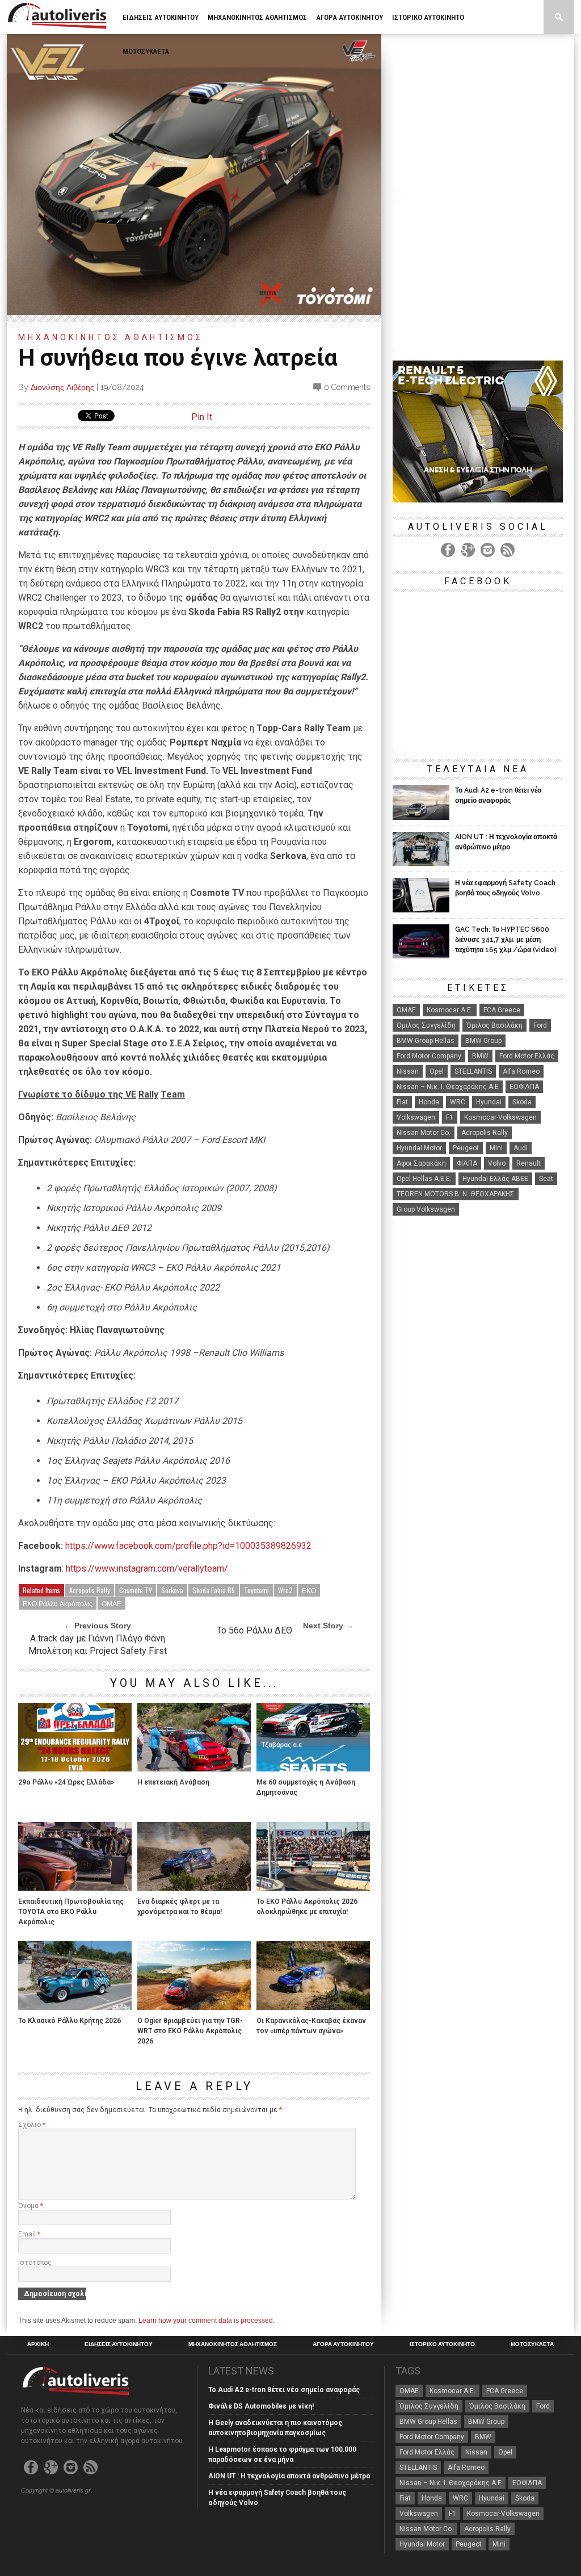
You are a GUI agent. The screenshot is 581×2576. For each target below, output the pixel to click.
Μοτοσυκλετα (146, 51)
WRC (458, 1102)
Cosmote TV (136, 1590)
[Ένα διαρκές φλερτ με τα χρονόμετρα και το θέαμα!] (194, 1888)
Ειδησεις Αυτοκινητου (161, 17)
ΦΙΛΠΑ (467, 1163)
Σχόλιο (32, 2125)
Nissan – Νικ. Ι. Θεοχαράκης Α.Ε (448, 1087)
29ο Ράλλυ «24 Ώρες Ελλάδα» (66, 1782)
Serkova (172, 1590)
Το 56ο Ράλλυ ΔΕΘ (254, 1630)
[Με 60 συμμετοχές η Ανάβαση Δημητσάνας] (313, 1768)
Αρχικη (38, 2344)
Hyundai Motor (419, 1148)
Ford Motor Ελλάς (527, 1056)
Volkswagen (416, 1117)
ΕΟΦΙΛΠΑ (524, 1087)
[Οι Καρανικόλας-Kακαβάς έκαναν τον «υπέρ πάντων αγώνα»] (313, 2007)
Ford (540, 1025)
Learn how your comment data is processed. (207, 2321)
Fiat (402, 1102)
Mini (496, 1148)
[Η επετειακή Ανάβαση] (194, 1768)
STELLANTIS (473, 1071)
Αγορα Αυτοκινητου (350, 17)
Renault (529, 1163)
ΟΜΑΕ (111, 1603)
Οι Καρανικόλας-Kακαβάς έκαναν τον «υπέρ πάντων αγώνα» (311, 2026)
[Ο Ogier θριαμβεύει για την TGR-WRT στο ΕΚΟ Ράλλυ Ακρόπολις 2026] (194, 2007)
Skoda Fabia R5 (214, 1590)
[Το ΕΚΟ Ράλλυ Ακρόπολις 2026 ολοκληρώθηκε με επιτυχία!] (313, 1888)
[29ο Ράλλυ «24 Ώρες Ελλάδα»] (75, 1768)
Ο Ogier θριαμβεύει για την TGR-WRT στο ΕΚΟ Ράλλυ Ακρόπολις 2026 (190, 2031)
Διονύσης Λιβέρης (62, 387)
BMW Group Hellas (426, 1041)
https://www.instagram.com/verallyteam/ (147, 1568)
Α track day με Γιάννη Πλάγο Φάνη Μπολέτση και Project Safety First (98, 1645)
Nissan (408, 1071)
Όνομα (31, 2206)
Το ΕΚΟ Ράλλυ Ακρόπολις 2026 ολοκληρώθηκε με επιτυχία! (307, 1907)
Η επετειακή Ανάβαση (173, 1782)
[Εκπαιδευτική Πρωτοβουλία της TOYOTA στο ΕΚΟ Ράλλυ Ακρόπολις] (75, 1888)
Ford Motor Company (429, 1056)
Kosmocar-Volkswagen (500, 1117)
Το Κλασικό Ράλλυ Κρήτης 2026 (70, 2021)
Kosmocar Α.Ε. (450, 1010)
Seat (546, 1179)
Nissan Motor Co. (424, 1133)
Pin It (202, 417)
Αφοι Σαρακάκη (421, 1163)
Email (29, 2234)
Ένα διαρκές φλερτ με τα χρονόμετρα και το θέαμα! (180, 1907)
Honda (429, 1102)
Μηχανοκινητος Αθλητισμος (257, 17)
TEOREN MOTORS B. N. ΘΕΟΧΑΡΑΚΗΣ (456, 1194)
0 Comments (347, 387)
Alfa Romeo (521, 1071)
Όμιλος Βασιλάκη (494, 1025)
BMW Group (483, 1041)
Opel (437, 1071)
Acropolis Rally (90, 1590)
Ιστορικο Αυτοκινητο (428, 17)
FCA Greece (502, 1010)
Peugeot (466, 1148)
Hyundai (489, 1102)
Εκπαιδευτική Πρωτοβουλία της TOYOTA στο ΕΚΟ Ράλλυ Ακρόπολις (71, 1912)
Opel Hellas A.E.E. (424, 1179)
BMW (480, 1056)
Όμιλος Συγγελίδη (426, 1025)
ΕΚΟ (309, 1590)
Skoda (522, 1102)
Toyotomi (256, 1590)
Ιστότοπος (35, 2263)
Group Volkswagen (426, 1209)
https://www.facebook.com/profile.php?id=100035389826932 (188, 1546)
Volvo (497, 1163)
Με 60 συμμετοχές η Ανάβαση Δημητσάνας (306, 1787)
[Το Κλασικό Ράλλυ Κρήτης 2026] (75, 2007)
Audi (521, 1148)
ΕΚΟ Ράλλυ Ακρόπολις (58, 1603)
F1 (450, 1117)
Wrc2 (285, 1590)
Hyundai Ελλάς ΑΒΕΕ (495, 1179)
